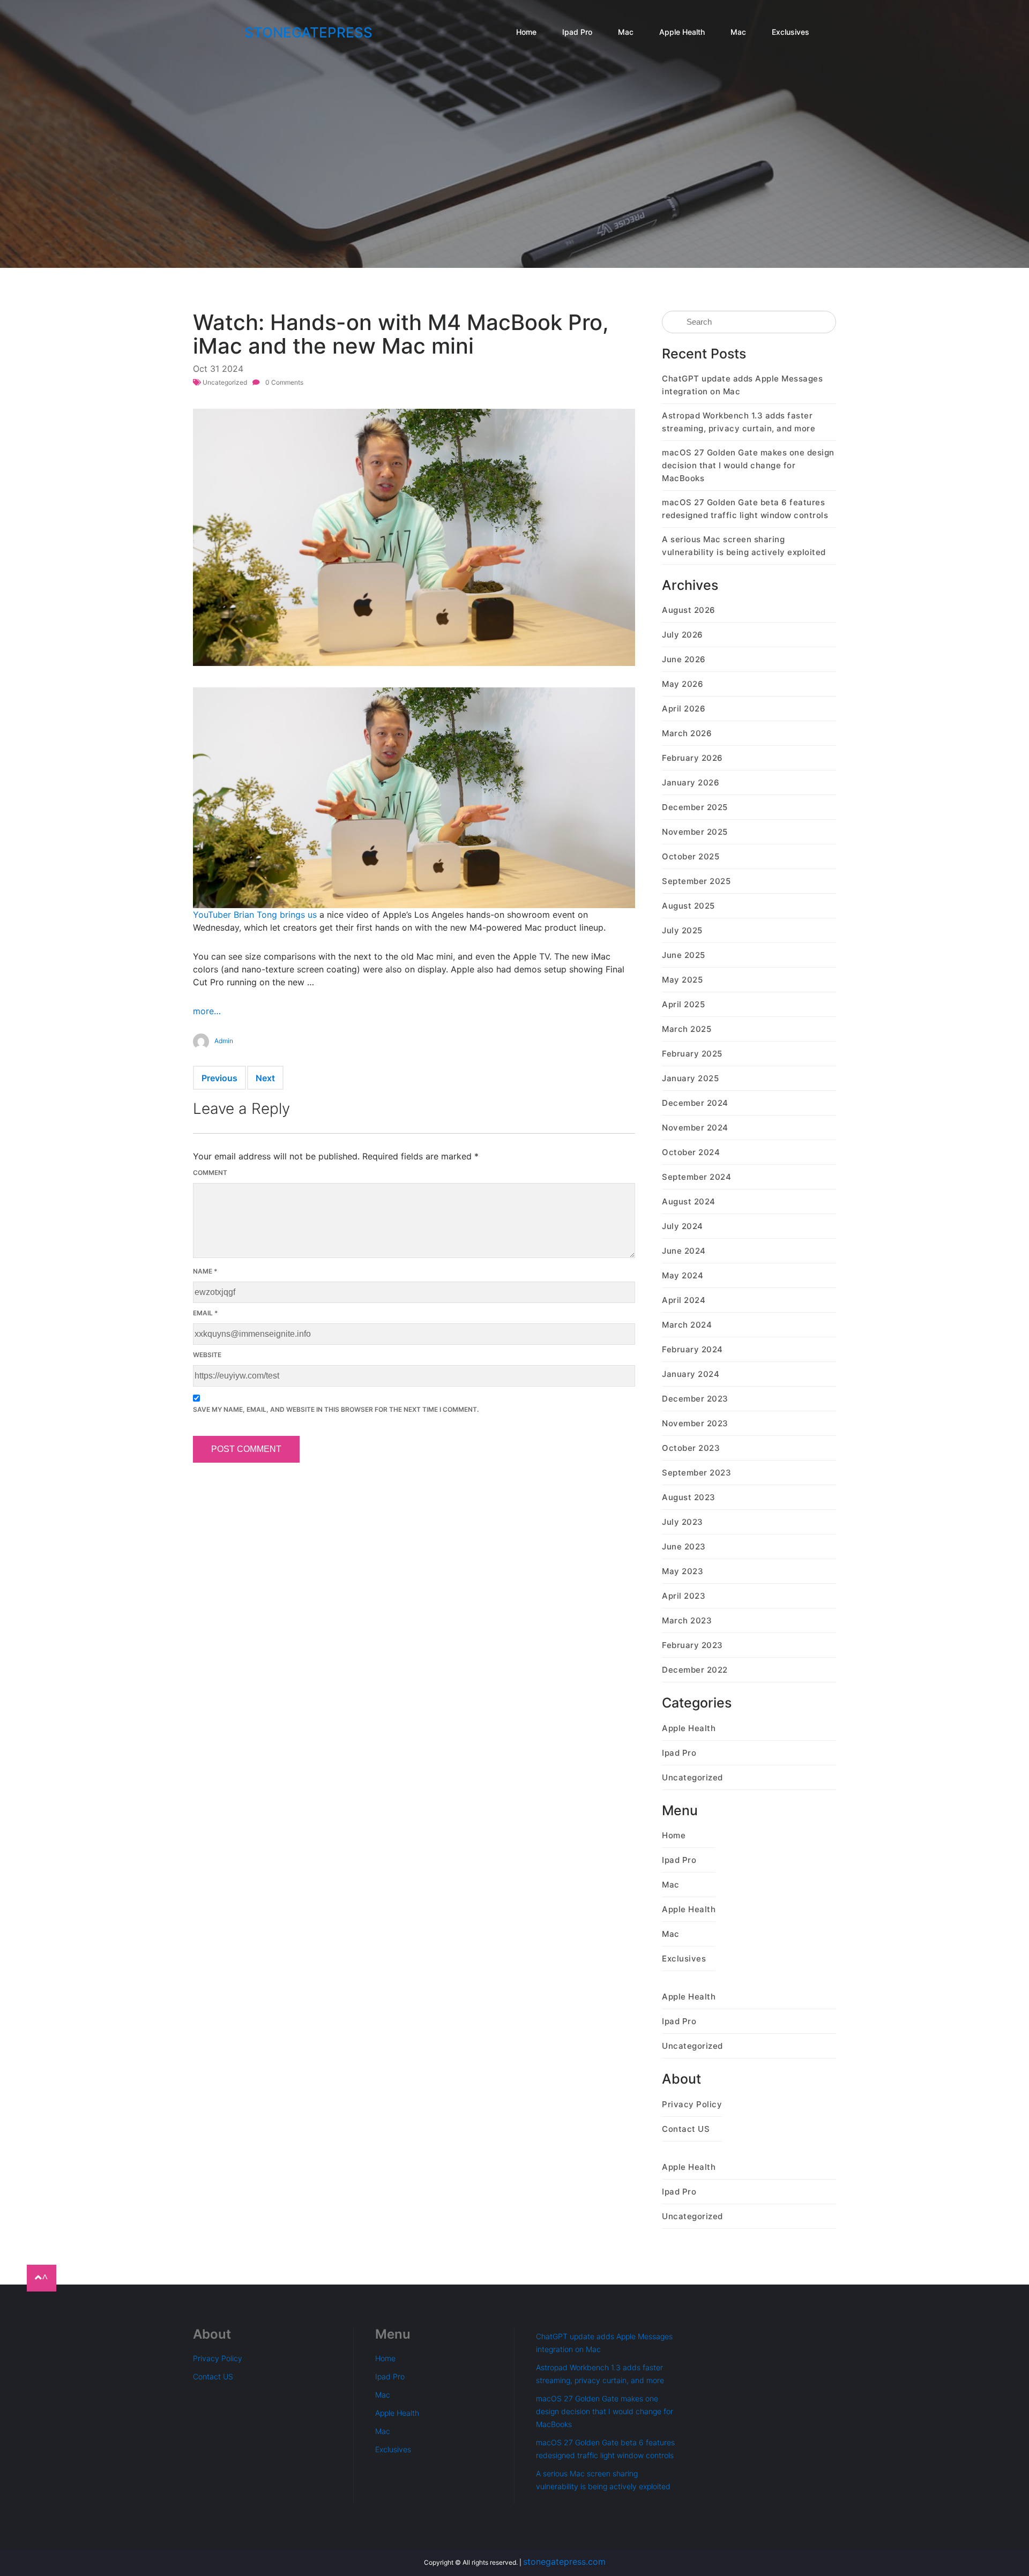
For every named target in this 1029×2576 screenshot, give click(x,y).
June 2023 (684, 1547)
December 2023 (695, 1399)
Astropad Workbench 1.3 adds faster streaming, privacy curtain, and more (739, 422)
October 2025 (691, 856)
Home (526, 32)
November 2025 (695, 832)
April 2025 (683, 1004)
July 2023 (683, 1522)
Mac (626, 32)
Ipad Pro (577, 32)
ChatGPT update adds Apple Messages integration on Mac (742, 385)
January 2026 (691, 782)
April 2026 (684, 709)
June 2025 (684, 955)
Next (265, 1078)
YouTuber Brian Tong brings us (255, 915)
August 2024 (689, 1201)
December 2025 (695, 807)
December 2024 (695, 1103)
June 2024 (684, 1251)
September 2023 (696, 1473)
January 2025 (690, 1078)
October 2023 (691, 1448)
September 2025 (696, 881)
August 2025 (688, 906)
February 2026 (692, 758)
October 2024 (691, 1152)
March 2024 (687, 1325)
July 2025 (682, 930)
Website (207, 1355)
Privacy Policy (692, 2104)
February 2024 (692, 1349)
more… (207, 1011)
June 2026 (684, 659)
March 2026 (687, 733)
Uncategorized (225, 382)
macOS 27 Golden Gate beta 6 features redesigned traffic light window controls (745, 509)
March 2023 (687, 1620)
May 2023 (683, 1571)
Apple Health (682, 32)
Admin (224, 1041)
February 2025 (692, 1054)
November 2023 (695, 1423)
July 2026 (683, 635)
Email (206, 1313)
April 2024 (684, 1300)
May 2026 (683, 684)
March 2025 (687, 1029)
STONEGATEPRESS (308, 32)
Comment (210, 1173)
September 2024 (696, 1177)
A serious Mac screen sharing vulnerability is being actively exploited (744, 546)
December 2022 (695, 1670)
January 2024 (691, 1374)
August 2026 (689, 610)
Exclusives (791, 32)
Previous (219, 1078)
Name (205, 1271)
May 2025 (682, 980)
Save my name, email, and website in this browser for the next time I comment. (336, 1409)
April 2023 (684, 1596)
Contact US (686, 2129)
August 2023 (689, 1497)
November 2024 (695, 1128)
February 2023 (692, 1645)
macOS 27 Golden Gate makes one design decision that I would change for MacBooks (748, 465)
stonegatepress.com (564, 2562)
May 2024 (683, 1275)
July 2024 (683, 1226)
